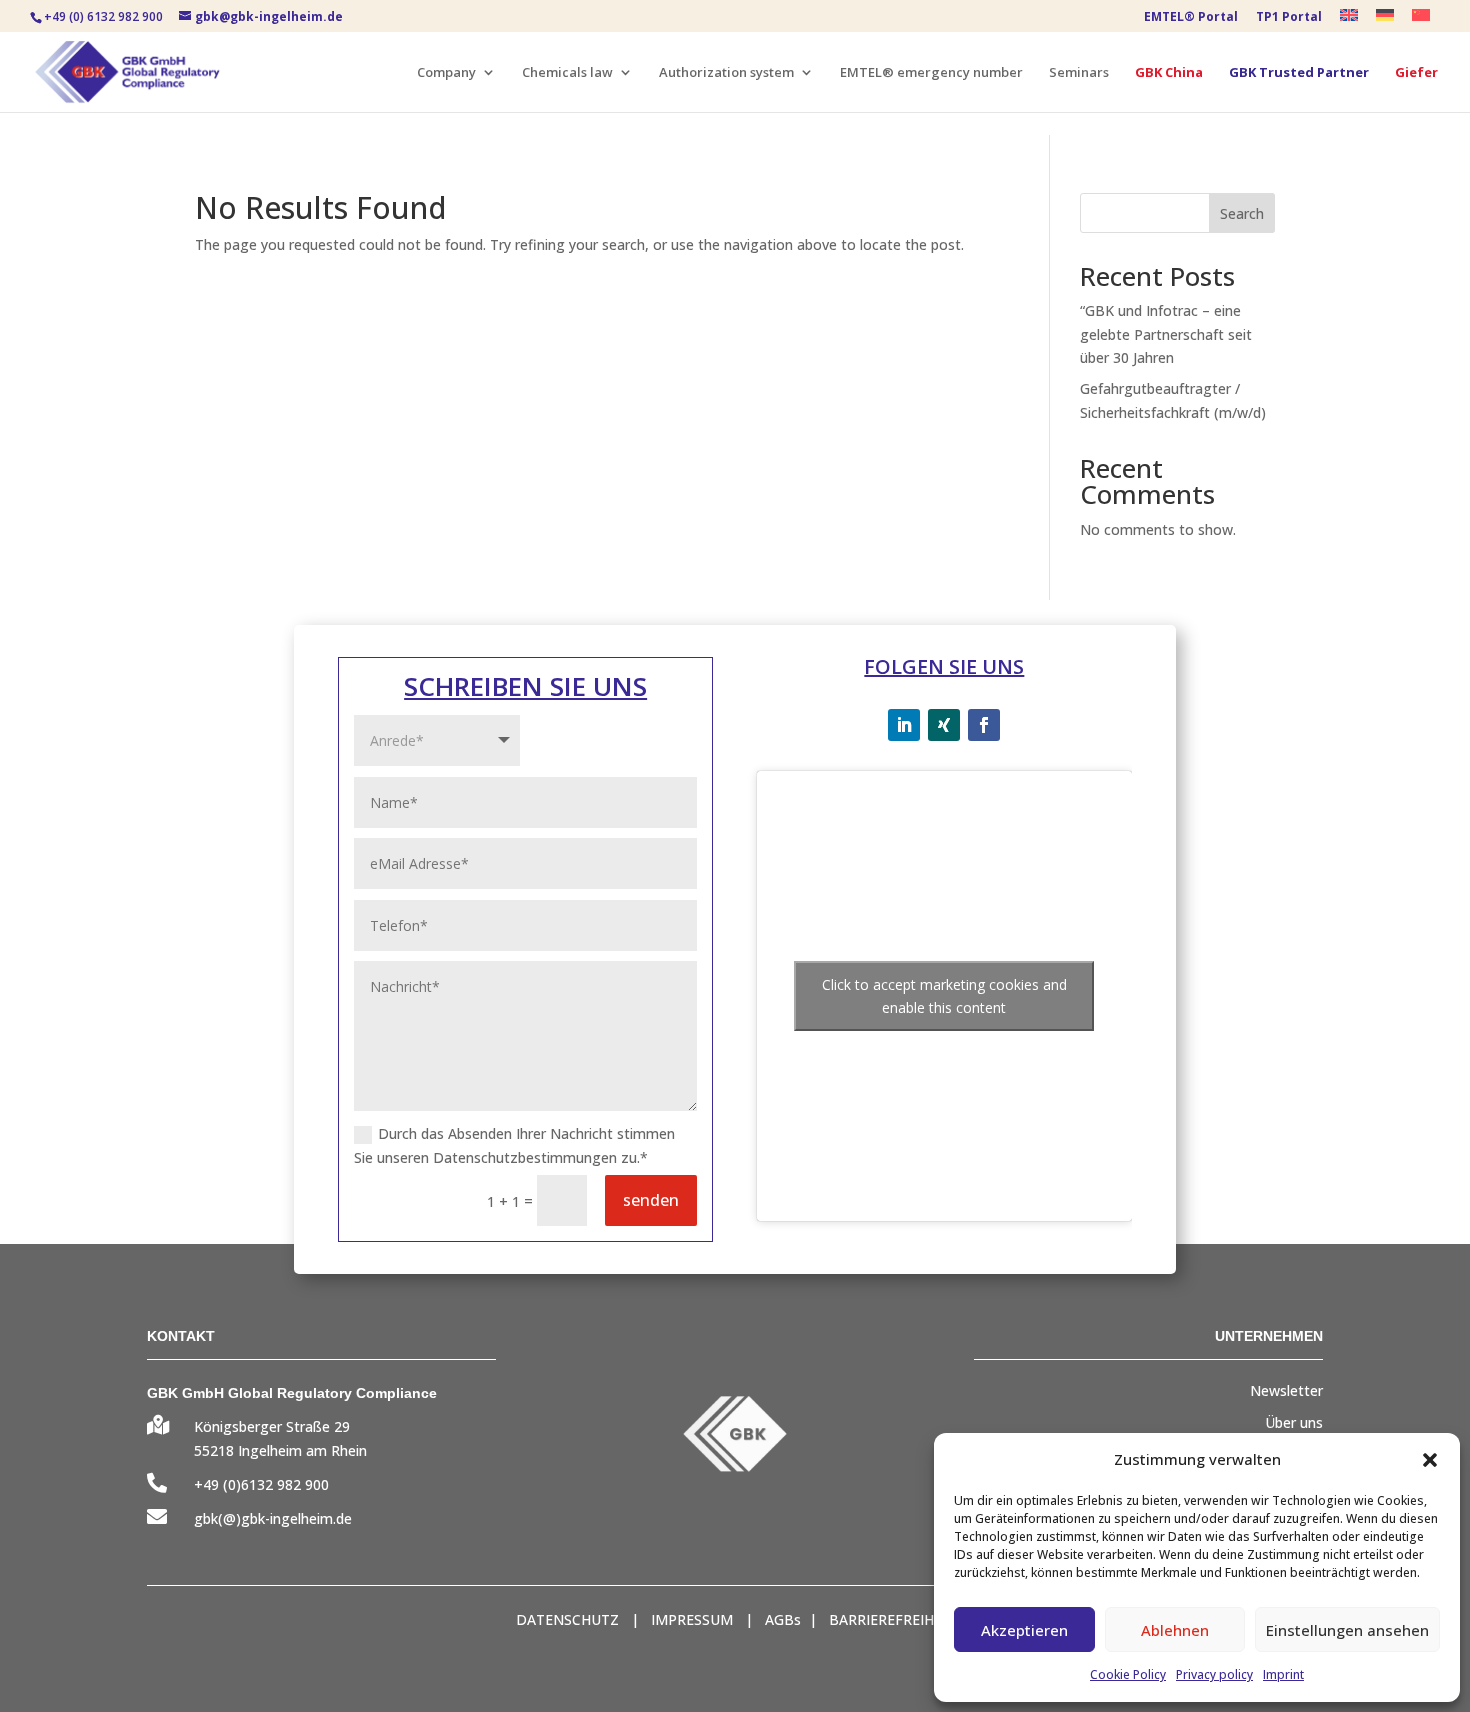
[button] (1430, 1460)
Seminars (1079, 73)
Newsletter (1286, 1390)
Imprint (1283, 1674)
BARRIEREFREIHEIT (892, 1619)
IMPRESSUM (692, 1619)
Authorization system (726, 73)
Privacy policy (1214, 1674)
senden (651, 1200)
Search (1242, 213)
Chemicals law (567, 73)
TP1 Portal (1289, 18)
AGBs (783, 1619)
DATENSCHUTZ (567, 1619)
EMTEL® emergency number (931, 73)
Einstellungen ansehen (1347, 1630)
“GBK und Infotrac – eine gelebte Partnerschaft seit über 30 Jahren (1166, 334)
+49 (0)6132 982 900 (261, 1484)
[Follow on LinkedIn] (904, 725)
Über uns (1294, 1422)
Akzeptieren (1024, 1630)
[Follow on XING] (944, 725)
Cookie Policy (1128, 1674)
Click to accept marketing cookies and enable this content (944, 996)
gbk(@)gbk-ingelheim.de (273, 1518)
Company (446, 73)
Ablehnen (1175, 1630)
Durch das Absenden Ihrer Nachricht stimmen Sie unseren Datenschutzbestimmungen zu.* (514, 1145)
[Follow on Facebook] (984, 725)
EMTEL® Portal (1191, 18)
